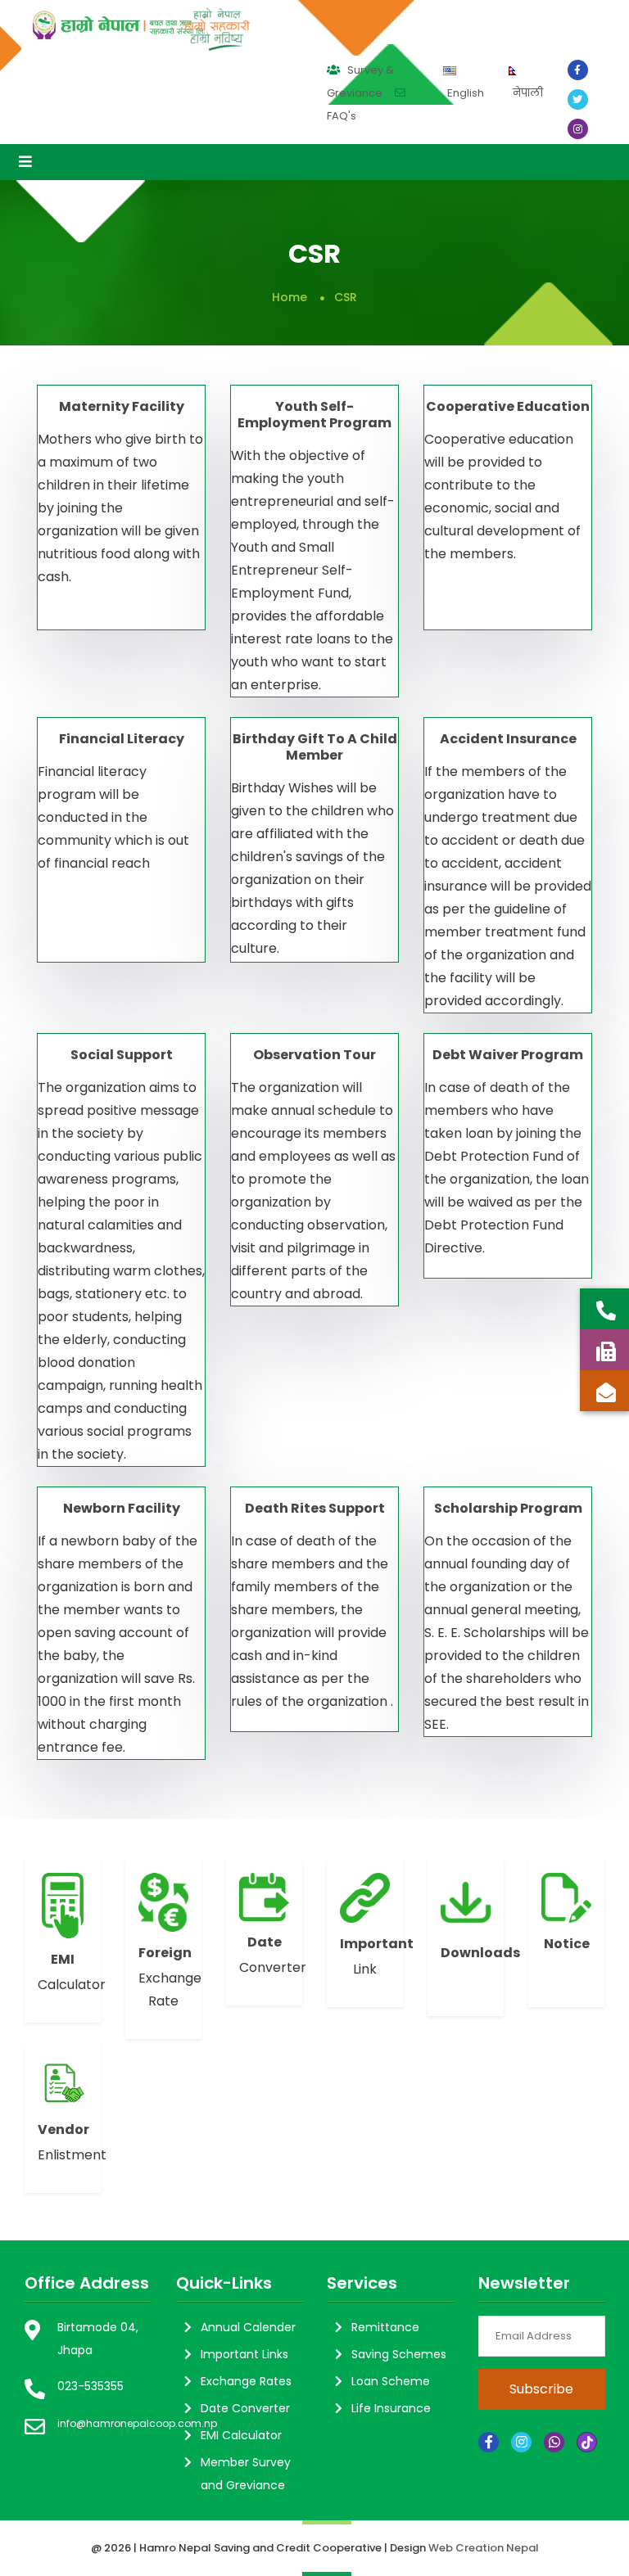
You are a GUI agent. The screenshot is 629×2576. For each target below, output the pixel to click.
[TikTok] (587, 2442)
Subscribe (541, 2389)
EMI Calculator (241, 2435)
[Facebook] (489, 2442)
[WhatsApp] (554, 2442)
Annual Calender (248, 2327)
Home (290, 297)
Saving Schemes (399, 2354)
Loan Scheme (391, 2381)
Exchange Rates (246, 2381)
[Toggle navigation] (25, 162)
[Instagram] (521, 2442)
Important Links (244, 2354)
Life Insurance (391, 2408)
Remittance (385, 2327)
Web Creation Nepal (484, 2548)
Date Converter (245, 2408)
